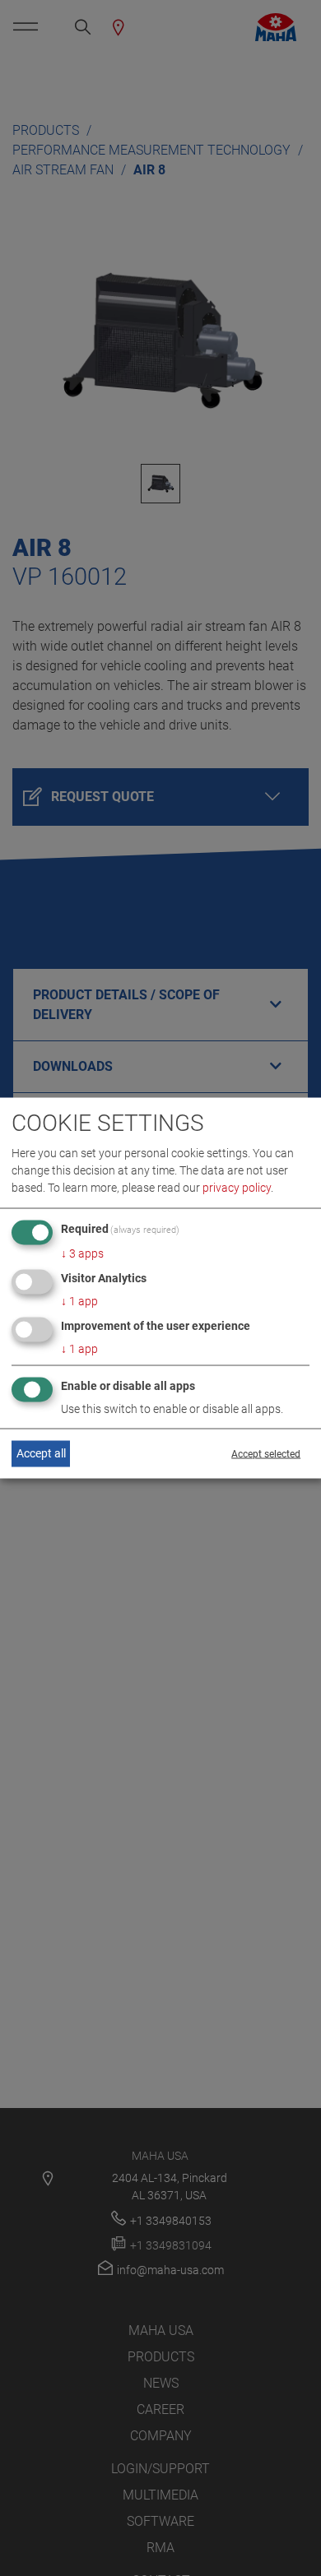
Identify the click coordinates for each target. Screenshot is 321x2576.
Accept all (41, 1453)
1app (79, 1301)
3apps (82, 1253)
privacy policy (237, 1188)
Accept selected (266, 1453)
